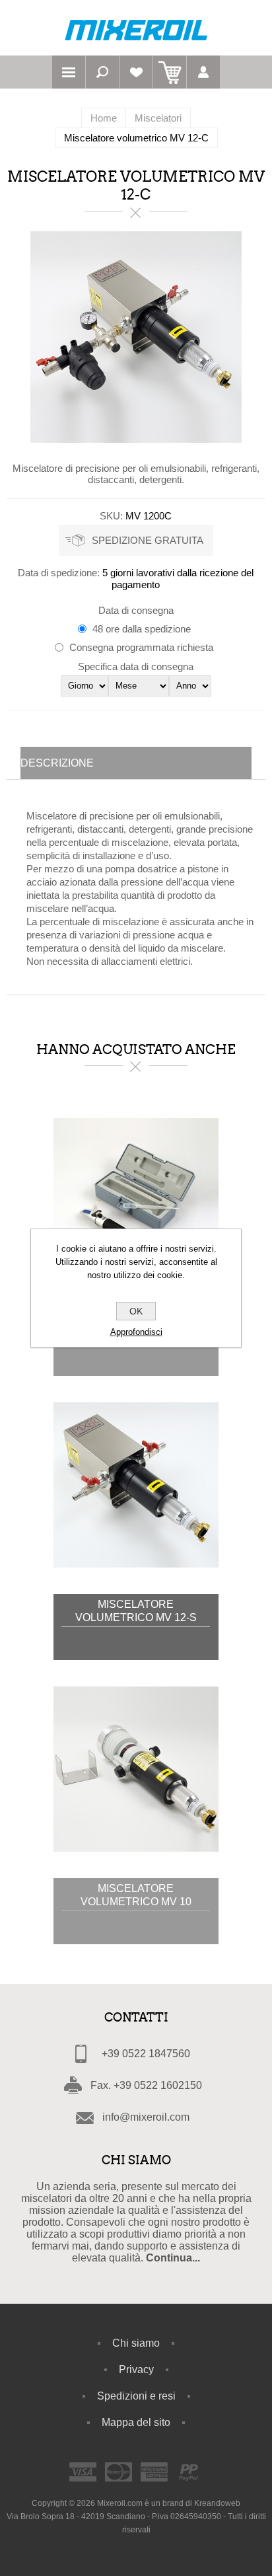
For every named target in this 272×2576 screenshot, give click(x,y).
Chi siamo (136, 2343)
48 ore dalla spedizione (142, 629)
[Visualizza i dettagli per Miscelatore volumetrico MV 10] (136, 1769)
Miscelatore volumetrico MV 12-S (136, 1611)
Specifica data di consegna (136, 666)
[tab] (136, 763)
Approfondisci (136, 1332)
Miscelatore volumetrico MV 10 (136, 1895)
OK (136, 1311)
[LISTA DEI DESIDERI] (136, 72)
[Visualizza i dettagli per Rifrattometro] (136, 1201)
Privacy (136, 2369)
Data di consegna (136, 610)
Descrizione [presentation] (57, 763)
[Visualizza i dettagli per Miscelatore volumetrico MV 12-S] (136, 1485)
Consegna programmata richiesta (141, 647)
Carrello (170, 72)
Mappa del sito (136, 2422)
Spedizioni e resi (136, 2396)
